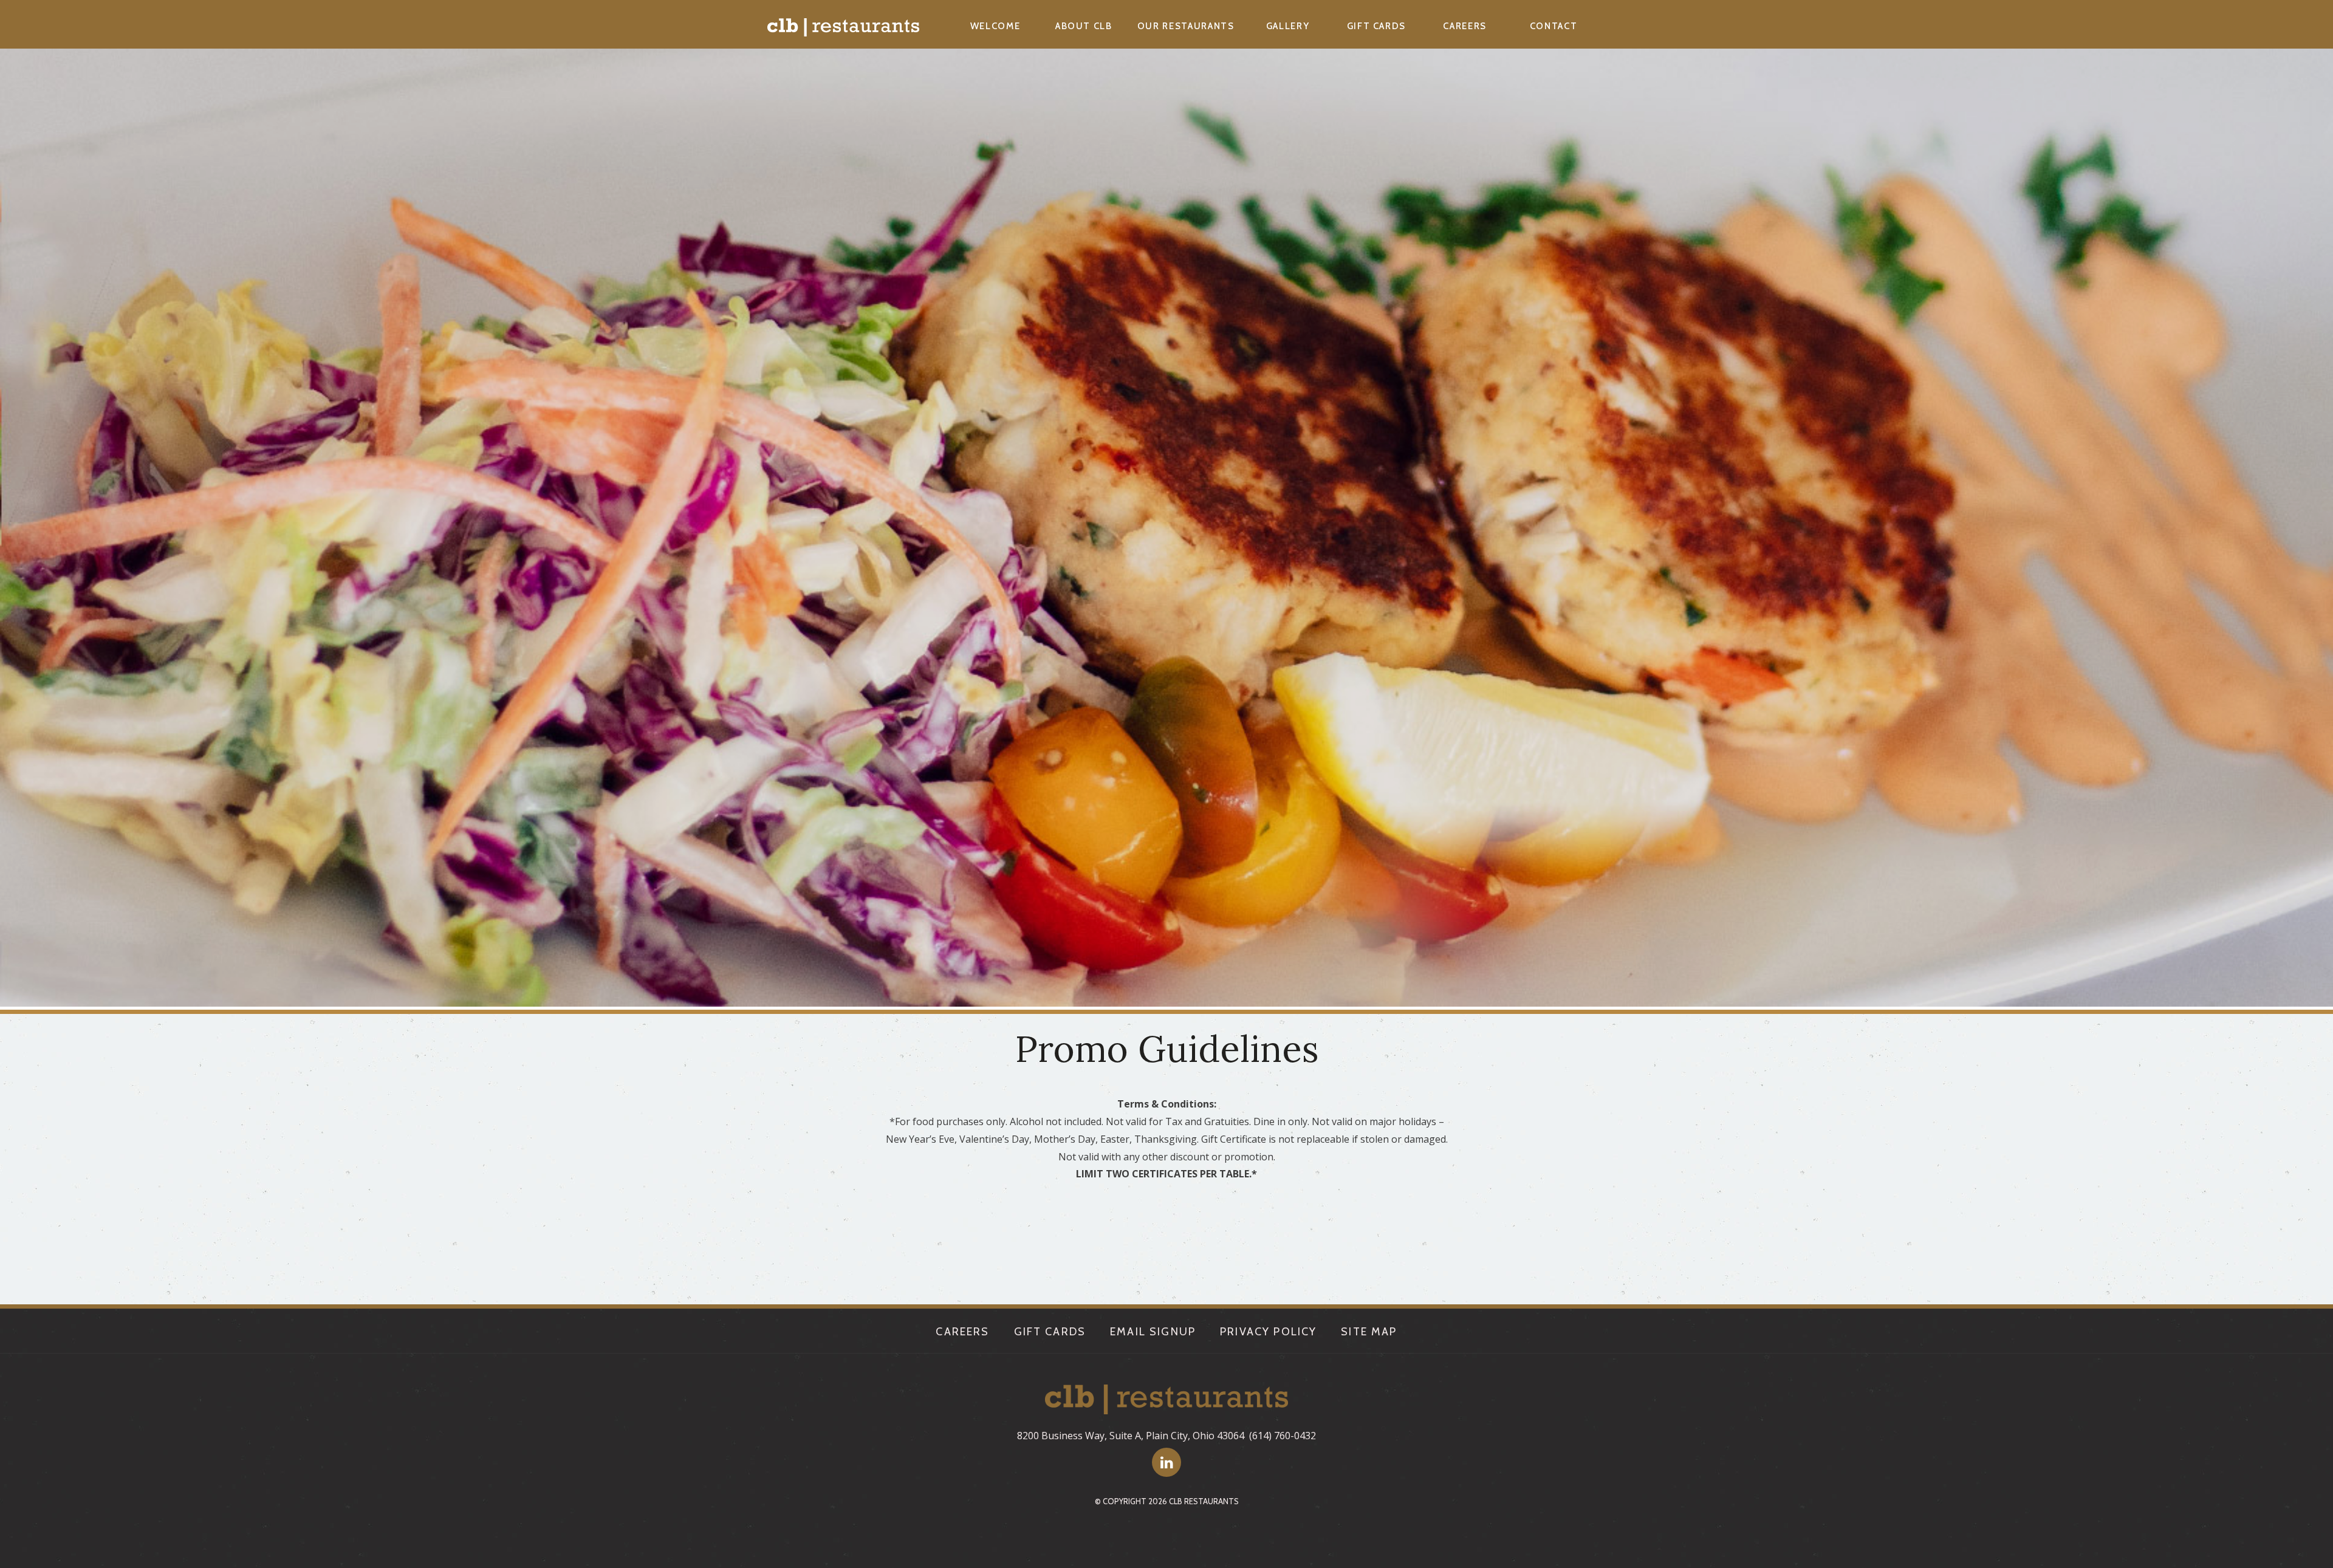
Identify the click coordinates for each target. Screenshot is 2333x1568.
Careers (1465, 26)
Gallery (1288, 26)
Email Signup (1153, 1332)
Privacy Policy (1268, 1332)
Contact (1554, 26)
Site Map (1369, 1332)
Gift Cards (1377, 26)
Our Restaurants (1186, 26)
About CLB (1084, 26)
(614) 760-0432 (1283, 1436)
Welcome (995, 26)
